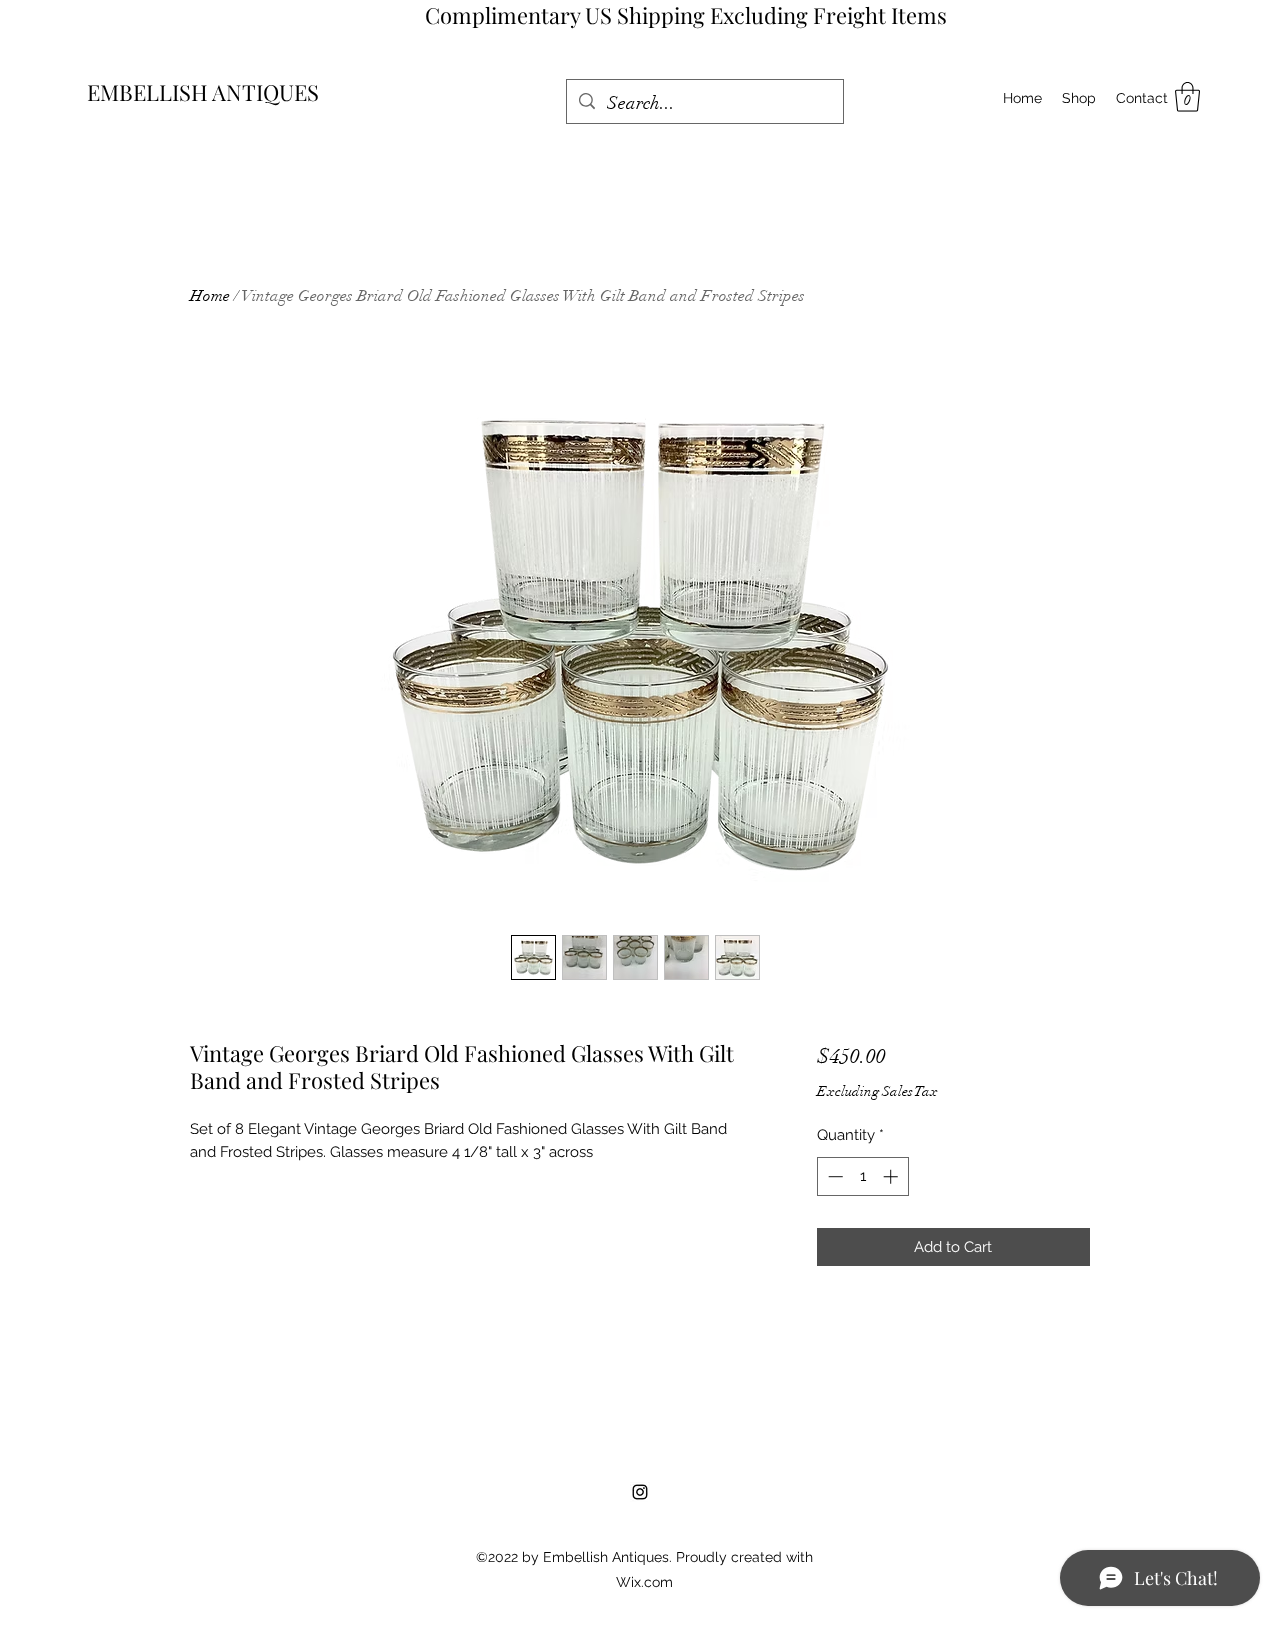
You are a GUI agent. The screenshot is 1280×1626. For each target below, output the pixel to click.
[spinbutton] (862, 1176)
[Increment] (892, 1176)
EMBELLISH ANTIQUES (203, 92)
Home (210, 296)
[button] (1187, 97)
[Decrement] (833, 1176)
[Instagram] (640, 1492)
